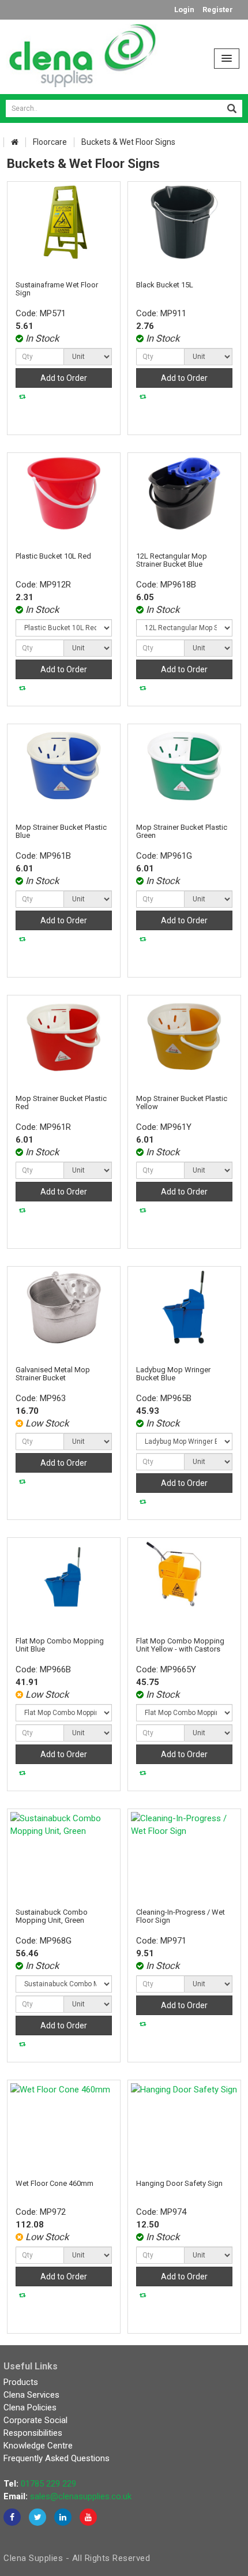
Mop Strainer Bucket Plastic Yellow (182, 1102)
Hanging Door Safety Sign (179, 2183)
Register (218, 10)
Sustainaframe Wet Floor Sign (57, 289)
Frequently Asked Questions (57, 2458)
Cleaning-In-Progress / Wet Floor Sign (181, 1916)
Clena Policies (30, 2407)
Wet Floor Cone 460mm (55, 2183)
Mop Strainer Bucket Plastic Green (182, 831)
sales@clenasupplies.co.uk (81, 2496)
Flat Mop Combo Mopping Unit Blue (60, 1645)
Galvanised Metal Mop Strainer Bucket (53, 1374)
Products (21, 2382)
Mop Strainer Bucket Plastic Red (61, 1102)
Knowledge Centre (38, 2446)
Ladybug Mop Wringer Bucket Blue (173, 1374)
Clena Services (31, 2395)
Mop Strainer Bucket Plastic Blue (61, 831)
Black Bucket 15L (165, 285)
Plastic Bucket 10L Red (53, 556)
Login (184, 10)
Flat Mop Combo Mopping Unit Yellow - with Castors (180, 1645)
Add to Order (64, 378)
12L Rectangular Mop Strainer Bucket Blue (172, 560)
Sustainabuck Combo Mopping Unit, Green (52, 1916)
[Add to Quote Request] (22, 397)
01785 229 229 (48, 2484)
